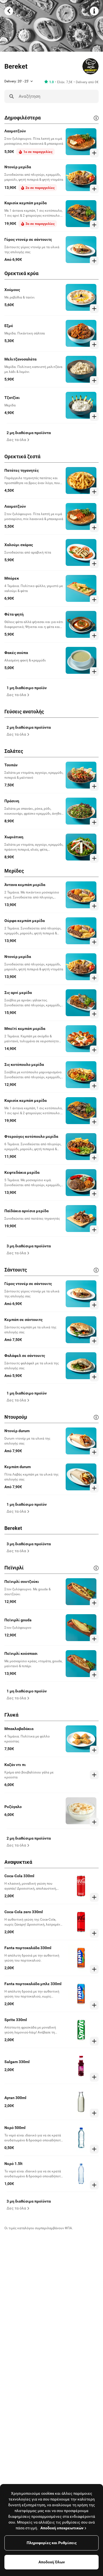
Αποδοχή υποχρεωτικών (62, 2528)
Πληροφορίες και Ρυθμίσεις (52, 2543)
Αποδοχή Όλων (52, 2562)
